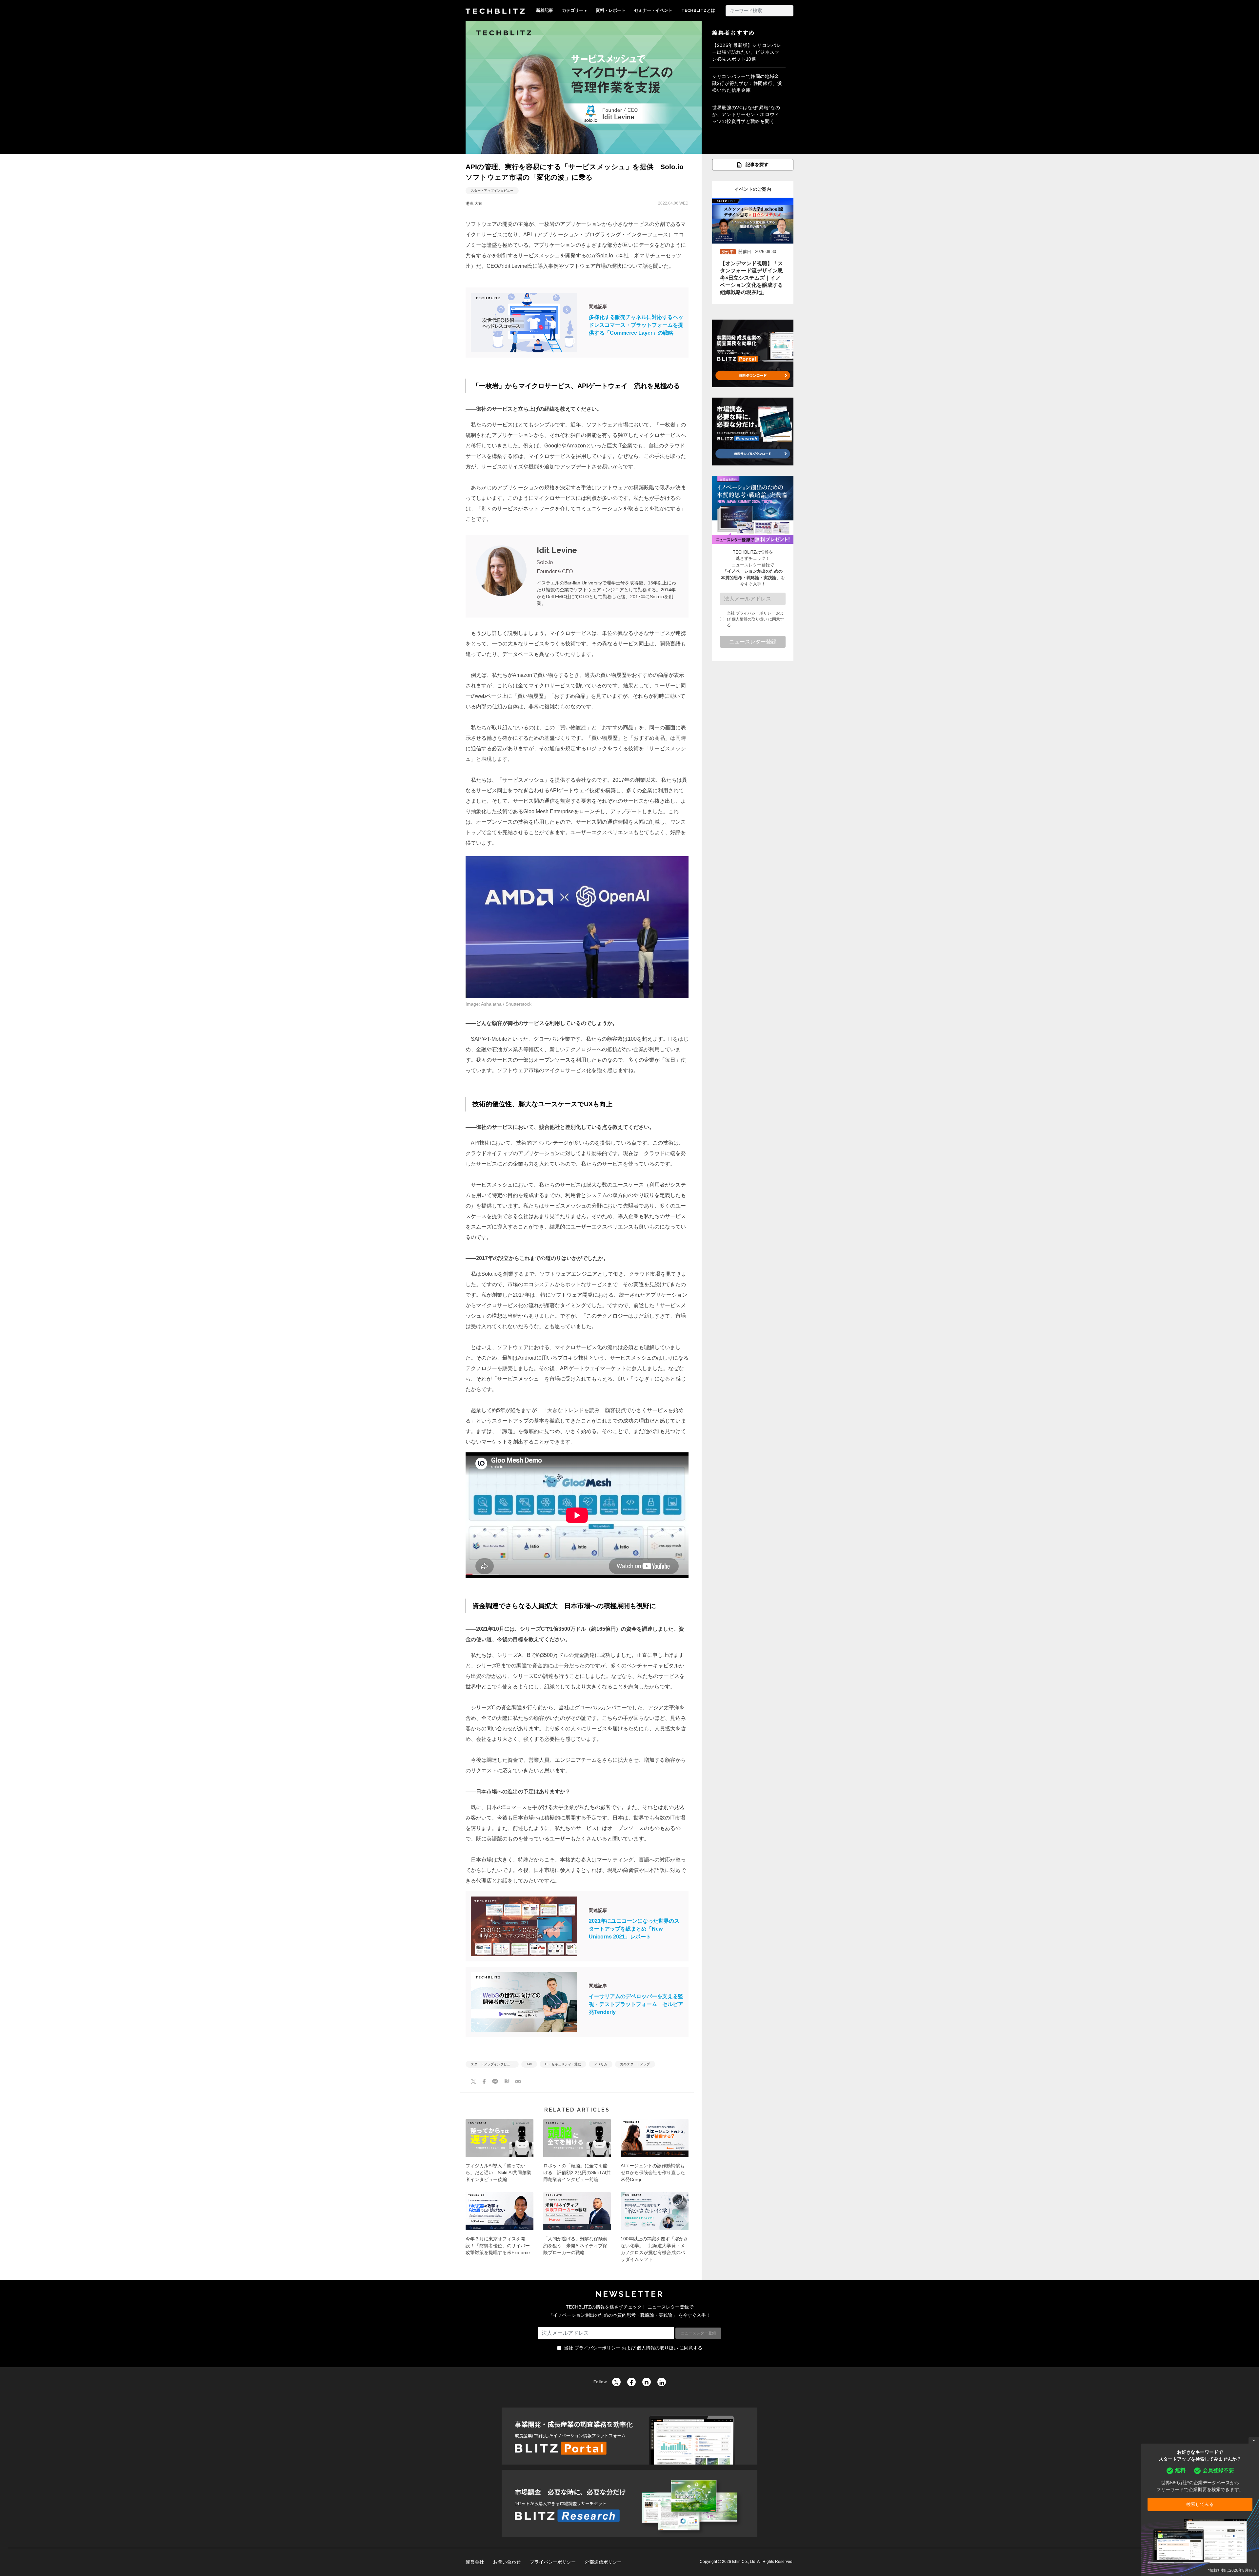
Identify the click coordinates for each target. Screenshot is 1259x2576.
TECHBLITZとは (698, 10)
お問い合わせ (507, 2562)
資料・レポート (611, 10)
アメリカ (601, 2064)
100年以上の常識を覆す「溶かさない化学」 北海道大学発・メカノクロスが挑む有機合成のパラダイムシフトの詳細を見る (655, 2230)
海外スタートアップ (635, 2064)
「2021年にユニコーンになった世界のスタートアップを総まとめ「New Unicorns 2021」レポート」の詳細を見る (577, 1926)
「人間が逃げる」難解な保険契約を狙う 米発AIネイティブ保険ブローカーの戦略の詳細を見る (577, 2230)
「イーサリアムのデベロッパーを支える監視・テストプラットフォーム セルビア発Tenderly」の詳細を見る (577, 2002)
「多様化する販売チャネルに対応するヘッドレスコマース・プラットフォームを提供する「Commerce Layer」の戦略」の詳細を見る (577, 323)
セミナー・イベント (653, 10)
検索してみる (1200, 2504)
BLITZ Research (629, 2504)
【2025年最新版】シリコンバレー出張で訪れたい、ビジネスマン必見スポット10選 (747, 52)
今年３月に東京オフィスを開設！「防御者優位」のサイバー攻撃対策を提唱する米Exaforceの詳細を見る (500, 2230)
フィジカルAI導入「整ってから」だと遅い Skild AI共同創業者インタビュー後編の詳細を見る (500, 2153)
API (529, 2064)
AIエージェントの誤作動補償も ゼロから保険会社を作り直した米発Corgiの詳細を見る (655, 2153)
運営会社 (475, 2562)
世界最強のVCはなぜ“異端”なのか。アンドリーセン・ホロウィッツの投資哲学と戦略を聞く (746, 114)
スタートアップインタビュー (492, 191)
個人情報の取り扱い (749, 619)
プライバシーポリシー (755, 613)
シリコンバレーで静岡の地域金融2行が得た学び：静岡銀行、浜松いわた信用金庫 (747, 83)
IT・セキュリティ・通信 (563, 2064)
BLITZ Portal (629, 2436)
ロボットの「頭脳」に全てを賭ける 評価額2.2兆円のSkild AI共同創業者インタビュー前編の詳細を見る (577, 2153)
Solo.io (605, 256)
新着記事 (545, 10)
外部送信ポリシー (603, 2562)
